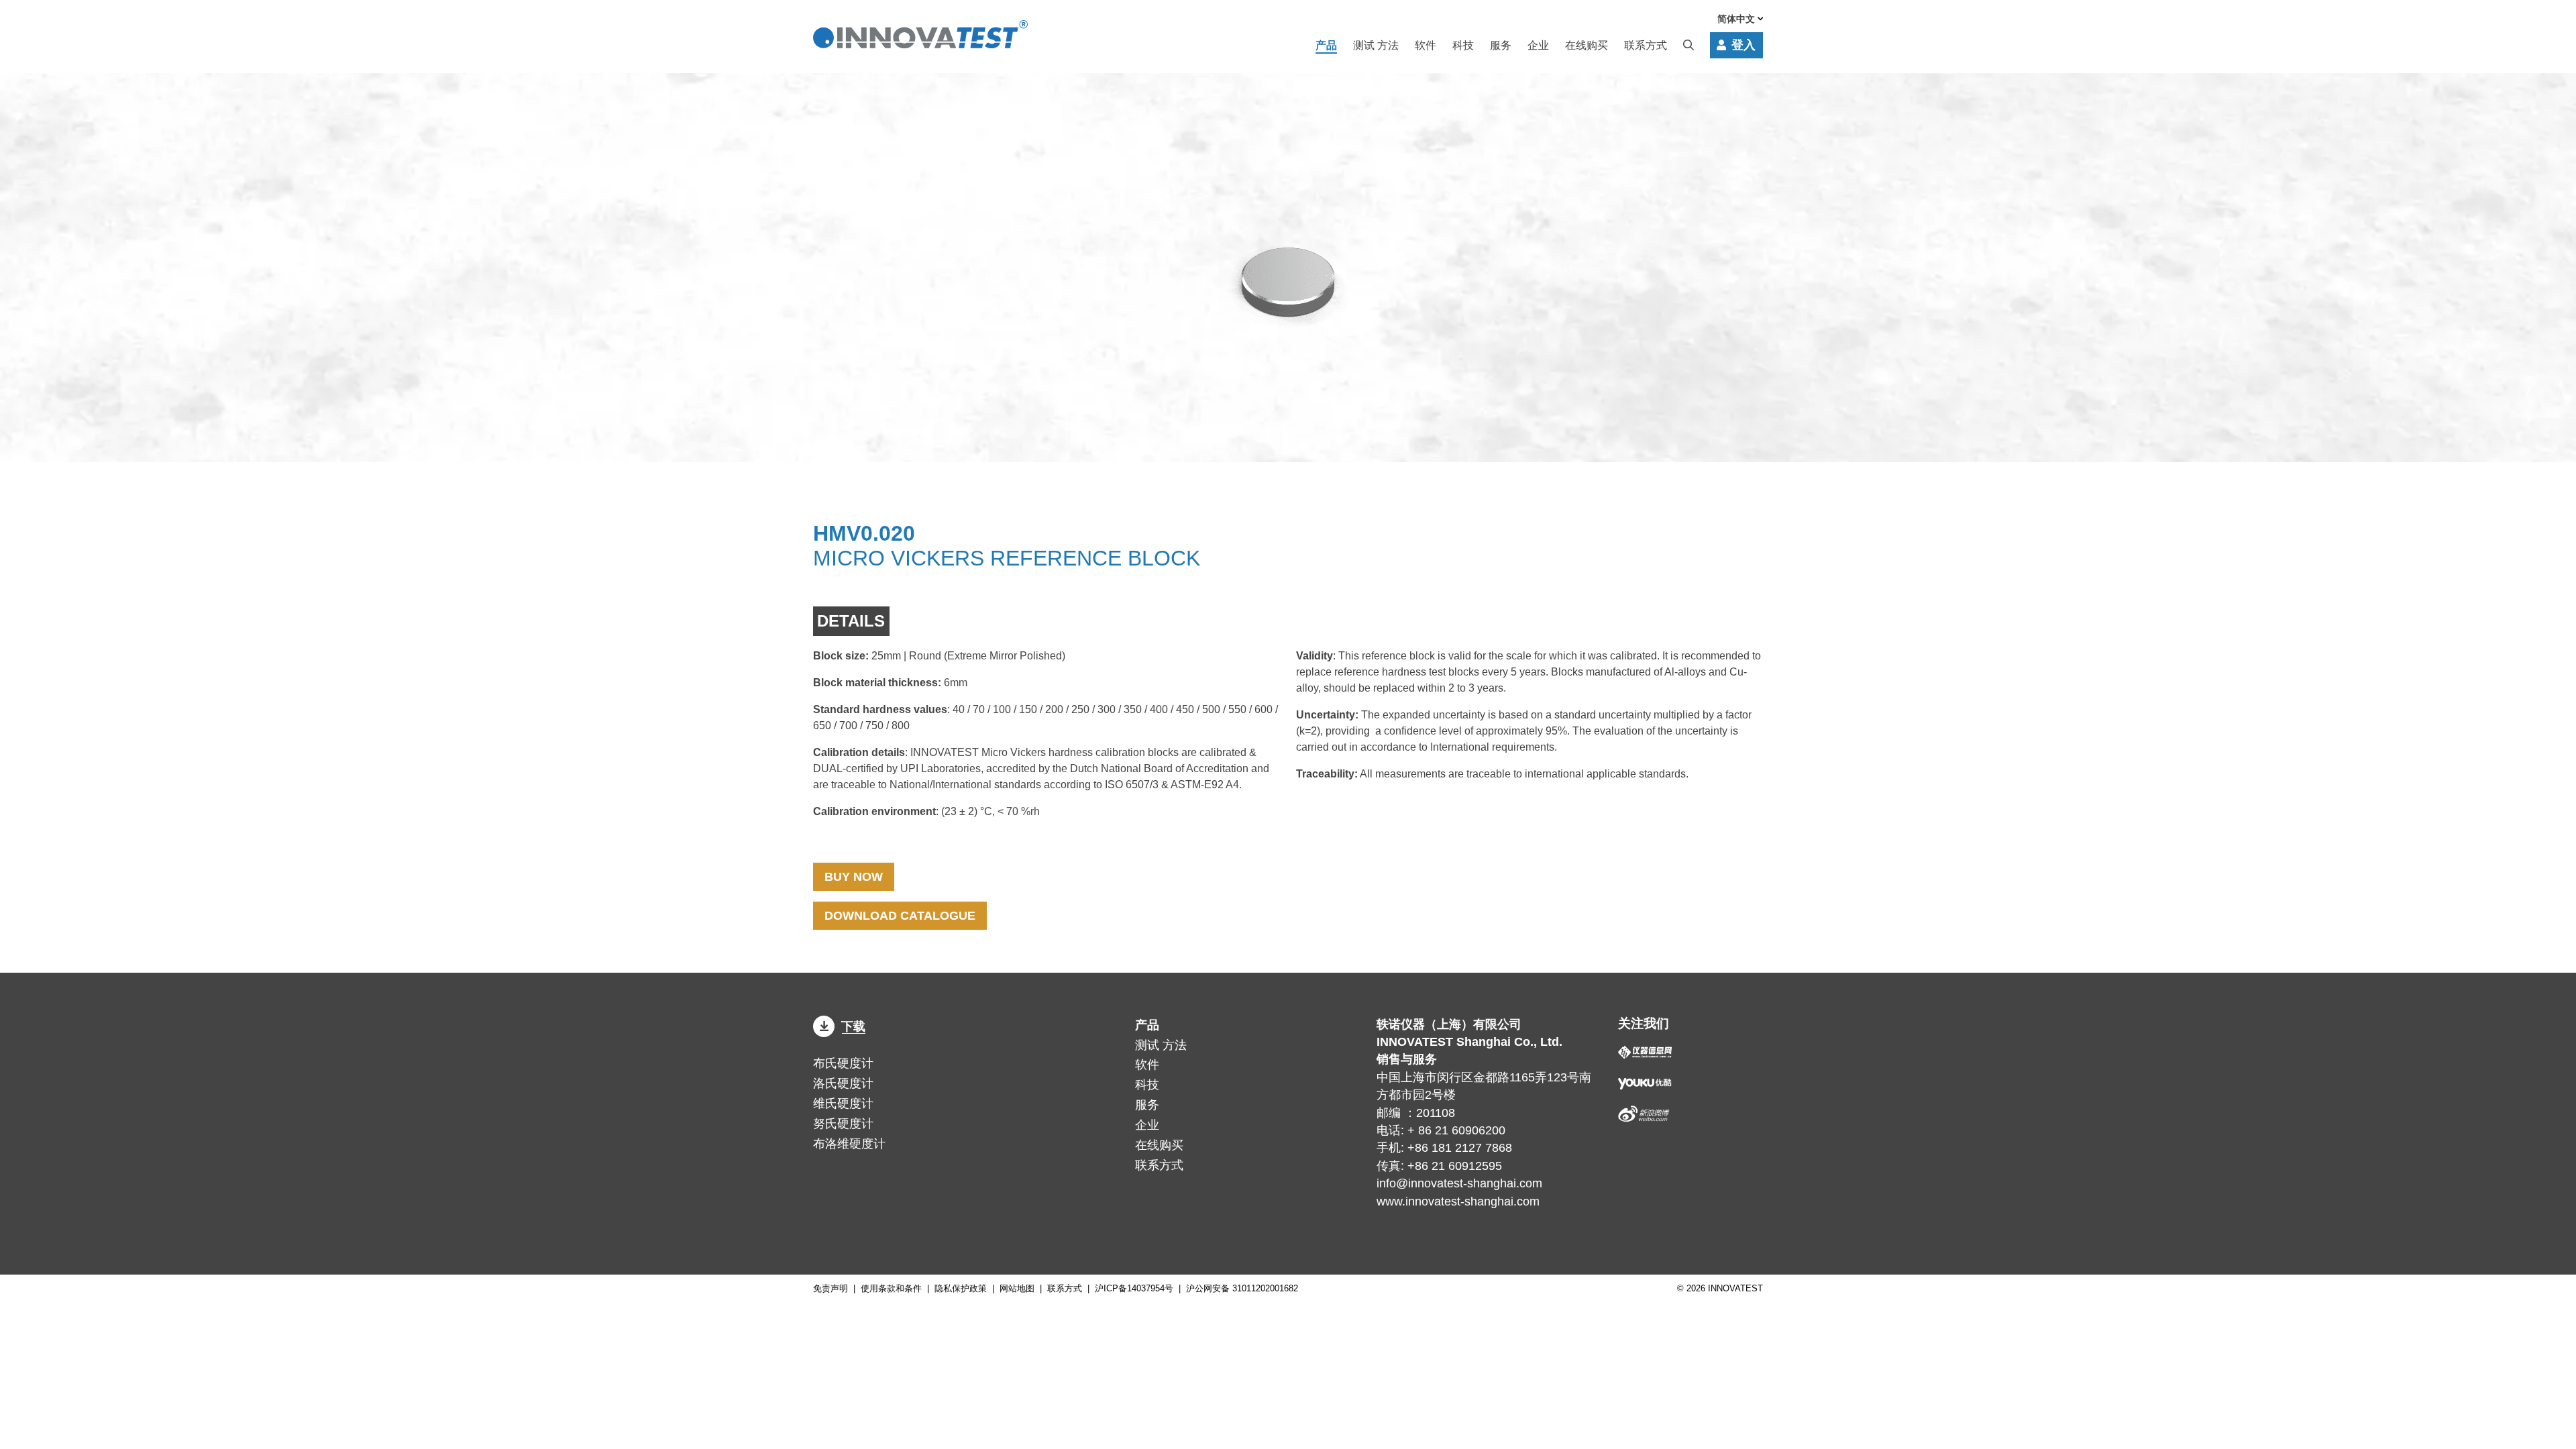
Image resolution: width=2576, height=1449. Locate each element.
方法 (1376, 45)
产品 (1326, 45)
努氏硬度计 (843, 1124)
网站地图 (1017, 1288)
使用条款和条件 (891, 1288)
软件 (1426, 45)
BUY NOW (854, 877)
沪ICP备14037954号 (1134, 1288)
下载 (853, 1026)
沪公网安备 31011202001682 (1242, 1288)
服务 (1501, 45)
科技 (1463, 45)
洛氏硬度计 (843, 1083)
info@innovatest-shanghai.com (1459, 1183)
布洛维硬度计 (849, 1144)
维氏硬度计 (843, 1104)
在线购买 (1587, 45)
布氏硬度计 (843, 1063)
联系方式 (1646, 45)
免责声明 (830, 1288)
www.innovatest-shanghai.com (1458, 1201)
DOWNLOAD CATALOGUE (900, 916)
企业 (1538, 45)
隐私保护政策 (961, 1288)
